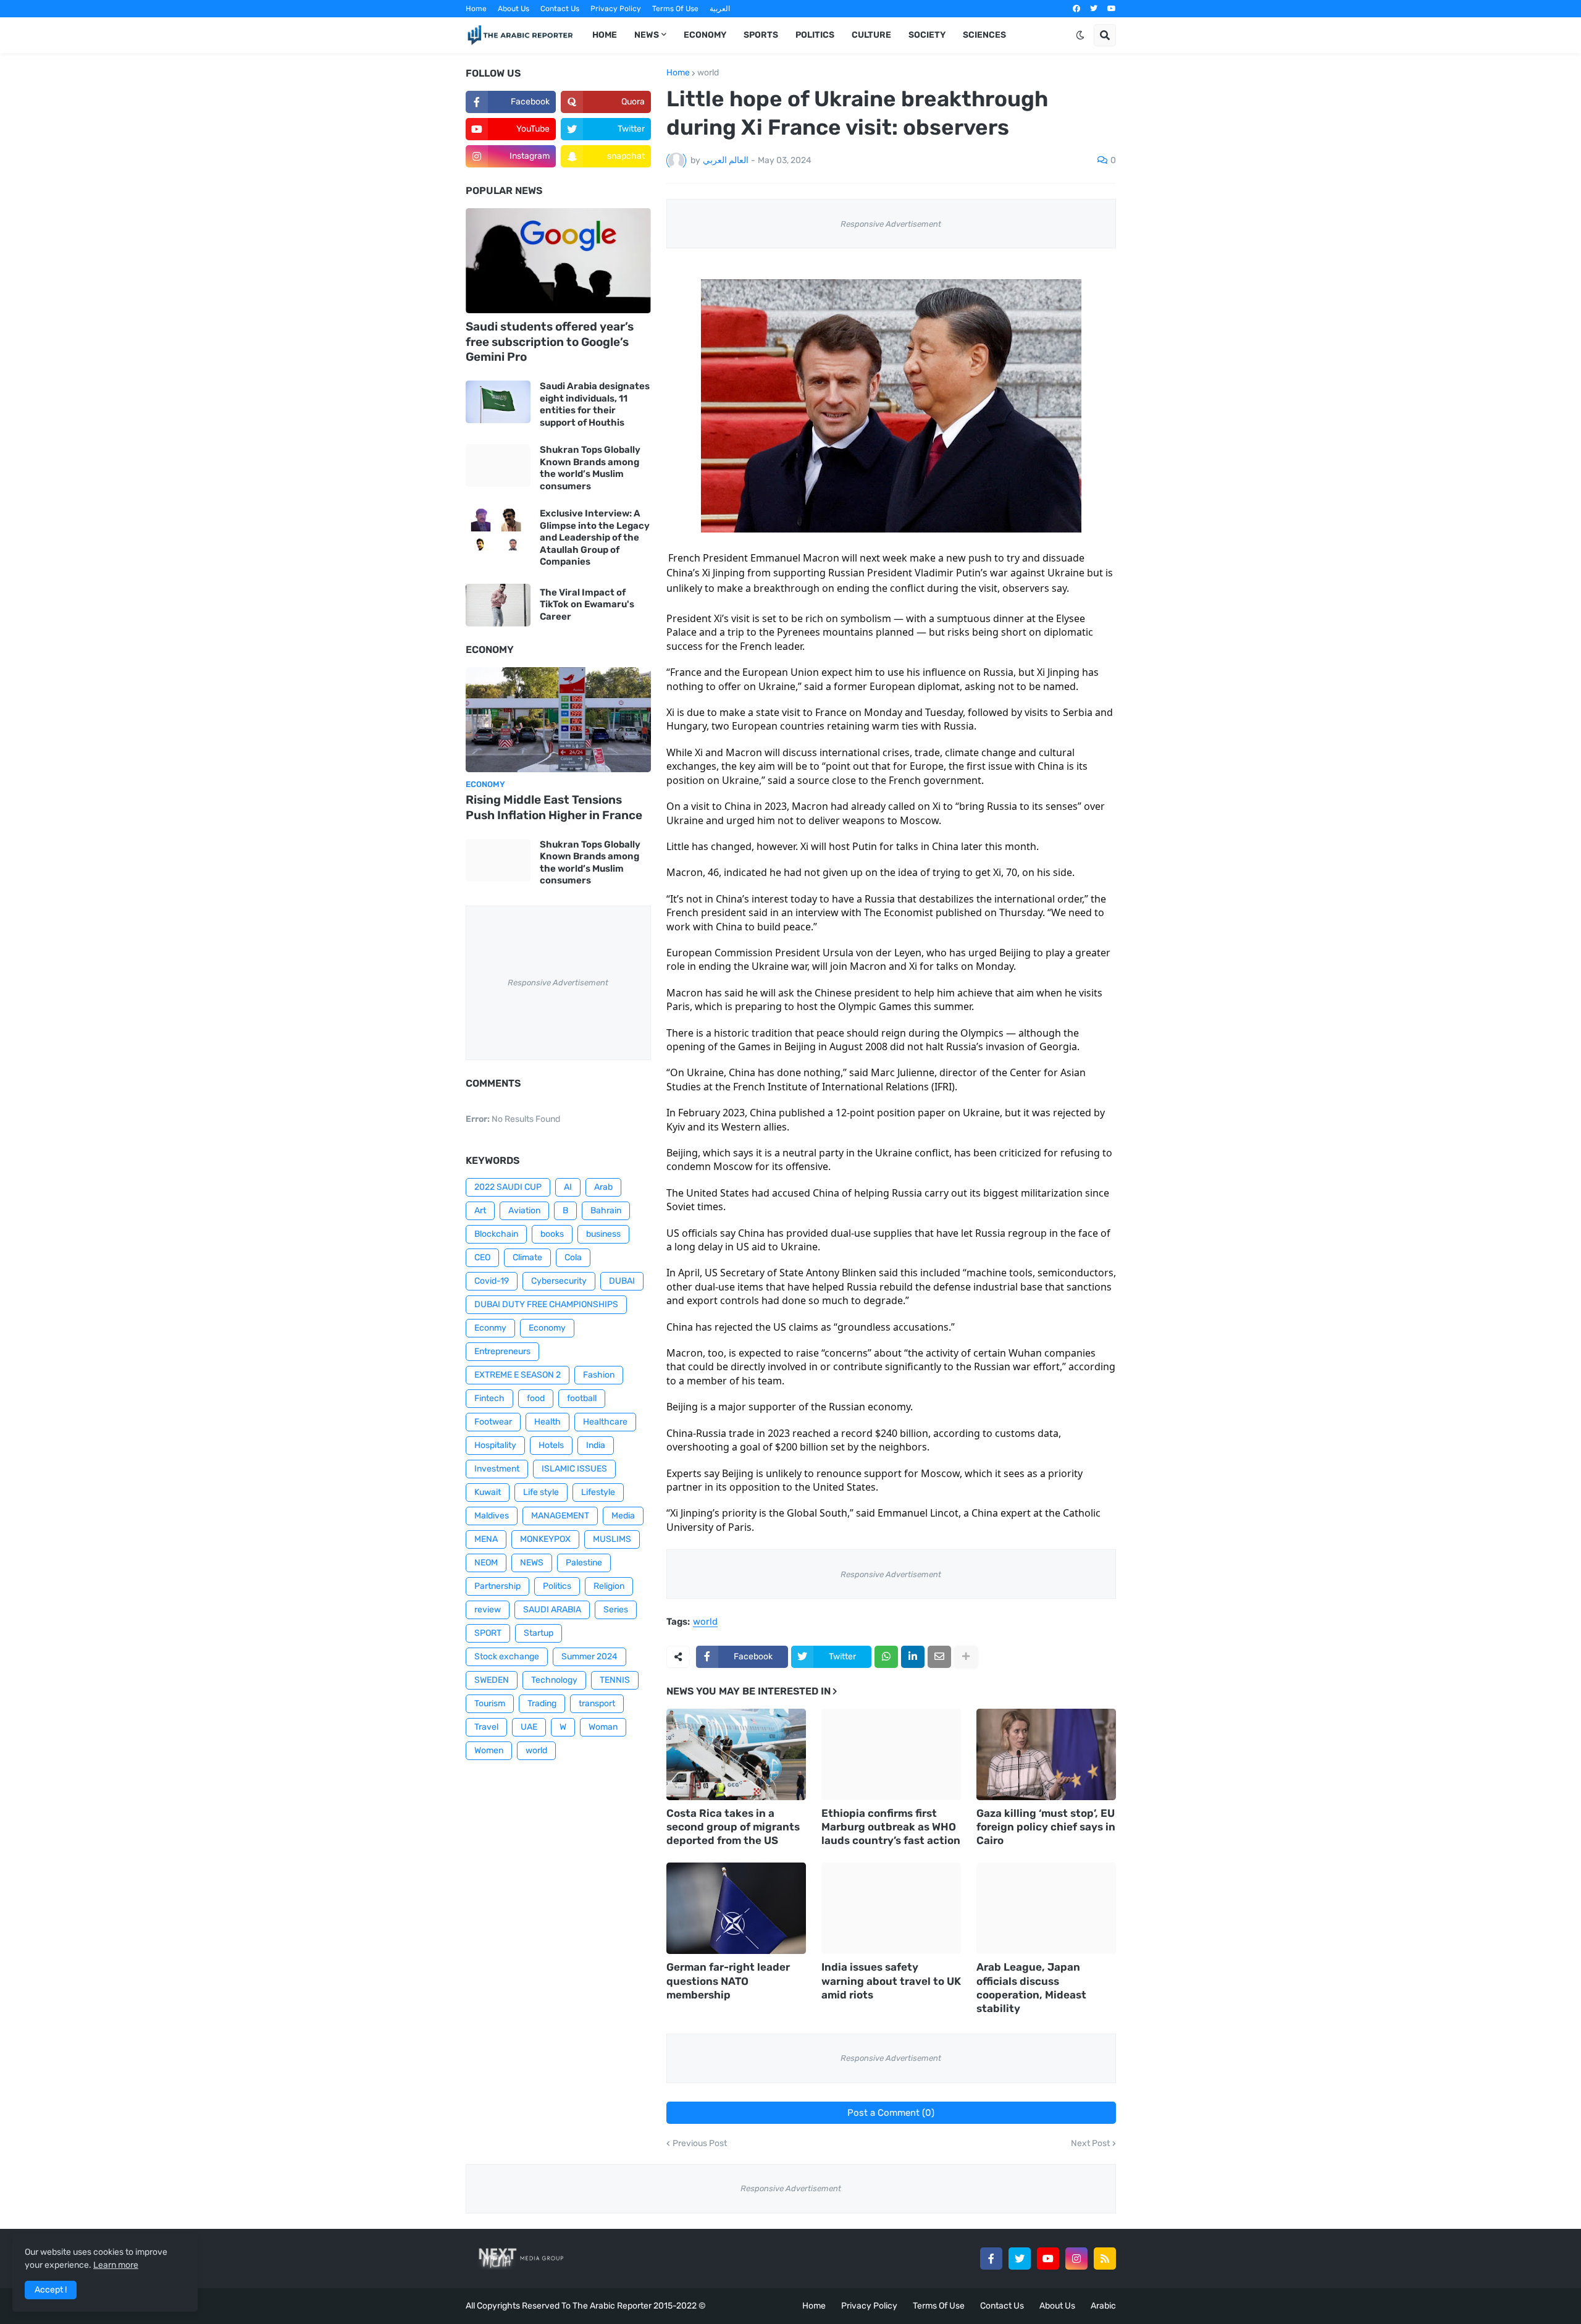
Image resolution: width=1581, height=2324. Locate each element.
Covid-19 (492, 1281)
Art (480, 1210)
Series (616, 1610)
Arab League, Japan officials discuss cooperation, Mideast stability (1031, 1987)
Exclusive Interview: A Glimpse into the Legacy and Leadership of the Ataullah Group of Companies (595, 537)
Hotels (551, 1445)
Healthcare (605, 1422)
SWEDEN (492, 1680)
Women (489, 1750)
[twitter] (1094, 9)
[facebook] (1076, 9)
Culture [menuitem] (871, 35)
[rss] (1105, 2259)
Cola (573, 1257)
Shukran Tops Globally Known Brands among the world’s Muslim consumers (590, 468)
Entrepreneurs (502, 1351)
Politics (557, 1586)
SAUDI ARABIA (552, 1610)
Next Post (1090, 2144)
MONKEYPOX (545, 1539)
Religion (609, 1586)
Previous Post (700, 2144)
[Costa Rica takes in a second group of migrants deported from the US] (736, 1754)
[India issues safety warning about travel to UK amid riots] (891, 1908)
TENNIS (615, 1680)
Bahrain (606, 1210)
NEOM (486, 1563)
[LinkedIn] (913, 1657)
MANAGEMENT (560, 1516)
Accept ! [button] (51, 2290)
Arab (603, 1187)
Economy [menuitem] (705, 35)
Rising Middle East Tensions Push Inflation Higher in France (554, 807)
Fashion (599, 1375)
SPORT (488, 1633)
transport (597, 1703)
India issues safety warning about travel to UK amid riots (891, 1981)
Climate (527, 1257)
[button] (1080, 35)
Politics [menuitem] (815, 35)
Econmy (490, 1328)
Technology (554, 1680)
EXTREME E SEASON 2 (518, 1375)
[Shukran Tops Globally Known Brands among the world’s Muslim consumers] (498, 465)
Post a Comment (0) (891, 2113)
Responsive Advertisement (891, 224)
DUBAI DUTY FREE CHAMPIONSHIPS (546, 1304)
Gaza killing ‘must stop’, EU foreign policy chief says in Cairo (1046, 1827)
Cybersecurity (559, 1281)
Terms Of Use (675, 9)
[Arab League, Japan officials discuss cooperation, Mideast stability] (1046, 1908)
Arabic (1103, 2306)
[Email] (939, 1657)
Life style (541, 1492)
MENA (486, 1539)
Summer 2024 (589, 1657)
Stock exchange (507, 1657)
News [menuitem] (647, 35)
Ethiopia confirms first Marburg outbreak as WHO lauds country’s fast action (891, 1827)
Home (476, 9)
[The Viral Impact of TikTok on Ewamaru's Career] (498, 605)
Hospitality (495, 1445)
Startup (539, 1633)
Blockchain (496, 1234)
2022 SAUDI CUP (508, 1187)
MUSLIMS (612, 1539)
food (536, 1398)
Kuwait (488, 1492)
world (708, 73)
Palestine (584, 1563)
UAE (529, 1727)
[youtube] (1112, 9)
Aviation (524, 1210)
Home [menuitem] (605, 35)
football (582, 1398)
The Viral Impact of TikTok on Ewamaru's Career (587, 604)
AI (568, 1187)
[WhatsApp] (886, 1657)
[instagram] (1076, 2259)
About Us (514, 9)
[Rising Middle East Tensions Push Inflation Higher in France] (558, 720)
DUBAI (622, 1281)
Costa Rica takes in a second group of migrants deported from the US (733, 1827)
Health (547, 1422)
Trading (542, 1703)
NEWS (532, 1563)
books (552, 1234)
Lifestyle (598, 1492)
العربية (720, 9)
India (596, 1445)
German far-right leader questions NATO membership (728, 1981)
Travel (486, 1727)
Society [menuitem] (927, 35)
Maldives (492, 1516)
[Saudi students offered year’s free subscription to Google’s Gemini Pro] (558, 261)
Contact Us (560, 9)
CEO (482, 1257)
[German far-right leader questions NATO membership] (736, 1908)
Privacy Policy (616, 9)
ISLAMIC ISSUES (574, 1469)
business (603, 1234)
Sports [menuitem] (761, 35)
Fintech (489, 1398)
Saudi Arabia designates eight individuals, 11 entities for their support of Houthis (595, 404)
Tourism (490, 1703)
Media (623, 1516)
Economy (547, 1328)
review (488, 1610)
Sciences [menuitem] (984, 35)
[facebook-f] (991, 2259)
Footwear (493, 1422)
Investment (497, 1469)
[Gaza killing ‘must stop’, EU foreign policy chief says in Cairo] (1046, 1754)
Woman (603, 1727)
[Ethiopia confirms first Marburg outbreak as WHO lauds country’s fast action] (891, 1754)
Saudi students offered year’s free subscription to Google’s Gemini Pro (550, 342)
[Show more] (966, 1657)
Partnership (497, 1586)
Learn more (116, 2265)
